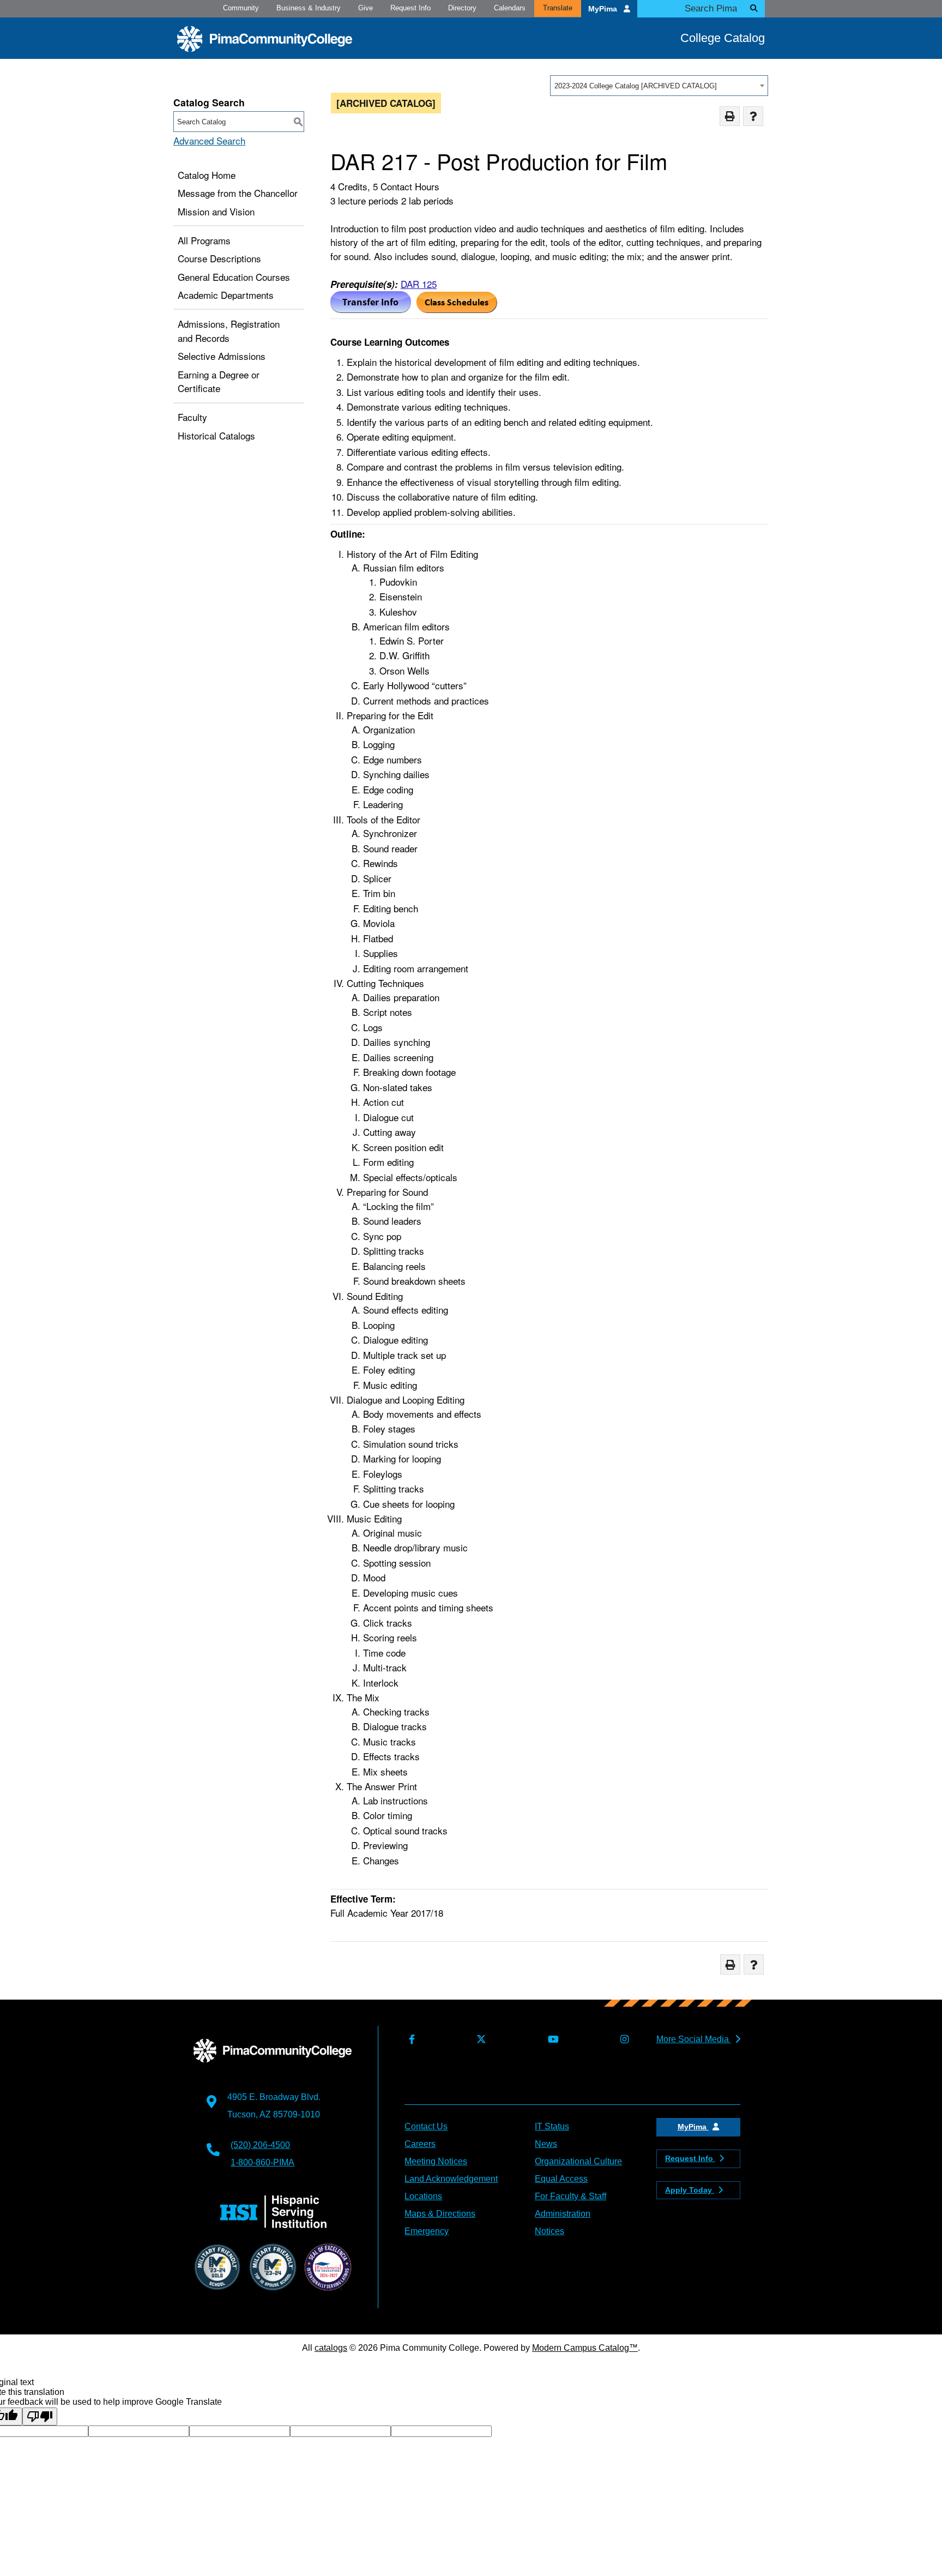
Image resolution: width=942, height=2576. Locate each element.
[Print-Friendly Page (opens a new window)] (730, 116)
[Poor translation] (40, 2416)
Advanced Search (209, 140)
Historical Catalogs (216, 435)
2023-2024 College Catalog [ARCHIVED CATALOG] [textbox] (636, 86)
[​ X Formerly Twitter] (479, 2040)
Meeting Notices (436, 2161)
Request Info (410, 8)
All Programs (204, 240)
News (546, 2144)
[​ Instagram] (622, 2040)
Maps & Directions (440, 2214)
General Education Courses (234, 277)
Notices (549, 2231)
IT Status (552, 2126)
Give (366, 8)
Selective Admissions (222, 356)
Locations (423, 2196)
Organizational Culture (578, 2161)
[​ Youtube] (551, 2040)
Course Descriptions (219, 258)
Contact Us (426, 2126)
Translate (558, 8)
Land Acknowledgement (451, 2179)
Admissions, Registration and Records (229, 331)
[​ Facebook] (409, 2040)
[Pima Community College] (265, 39)
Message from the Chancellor (238, 193)
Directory (462, 8)
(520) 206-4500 (260, 2145)
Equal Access (561, 2179)
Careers (420, 2144)
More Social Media (694, 2039)
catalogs (331, 2348)
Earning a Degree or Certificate (219, 381)
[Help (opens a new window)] (753, 116)
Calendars (510, 8)
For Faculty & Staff (570, 2196)
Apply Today (690, 2190)
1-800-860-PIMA (262, 2162)
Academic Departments (226, 295)
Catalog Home (207, 175)
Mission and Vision (216, 211)
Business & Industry (309, 8)
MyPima (604, 9)
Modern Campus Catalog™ (585, 2348)
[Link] (457, 309)
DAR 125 (419, 284)
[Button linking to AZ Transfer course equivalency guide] (371, 309)
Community (241, 8)
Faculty (192, 417)
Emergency (427, 2231)
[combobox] (659, 86)
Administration (563, 2214)
